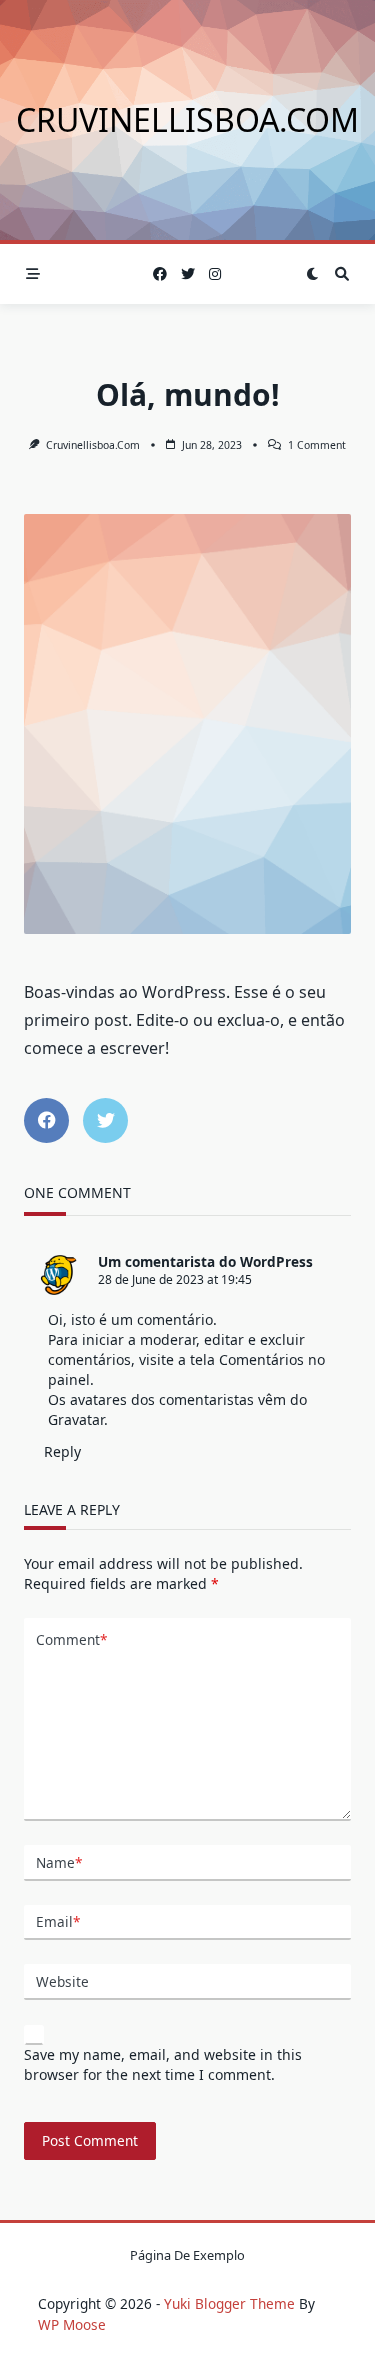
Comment (71, 1639)
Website (62, 1981)
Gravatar (76, 1419)
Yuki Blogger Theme (229, 2303)
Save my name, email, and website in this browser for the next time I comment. (163, 2064)
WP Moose (72, 2324)
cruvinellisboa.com (187, 119)
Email (58, 1921)
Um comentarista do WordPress (205, 1261)
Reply (62, 1451)
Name (59, 1862)
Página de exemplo (187, 2256)
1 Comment (317, 445)
